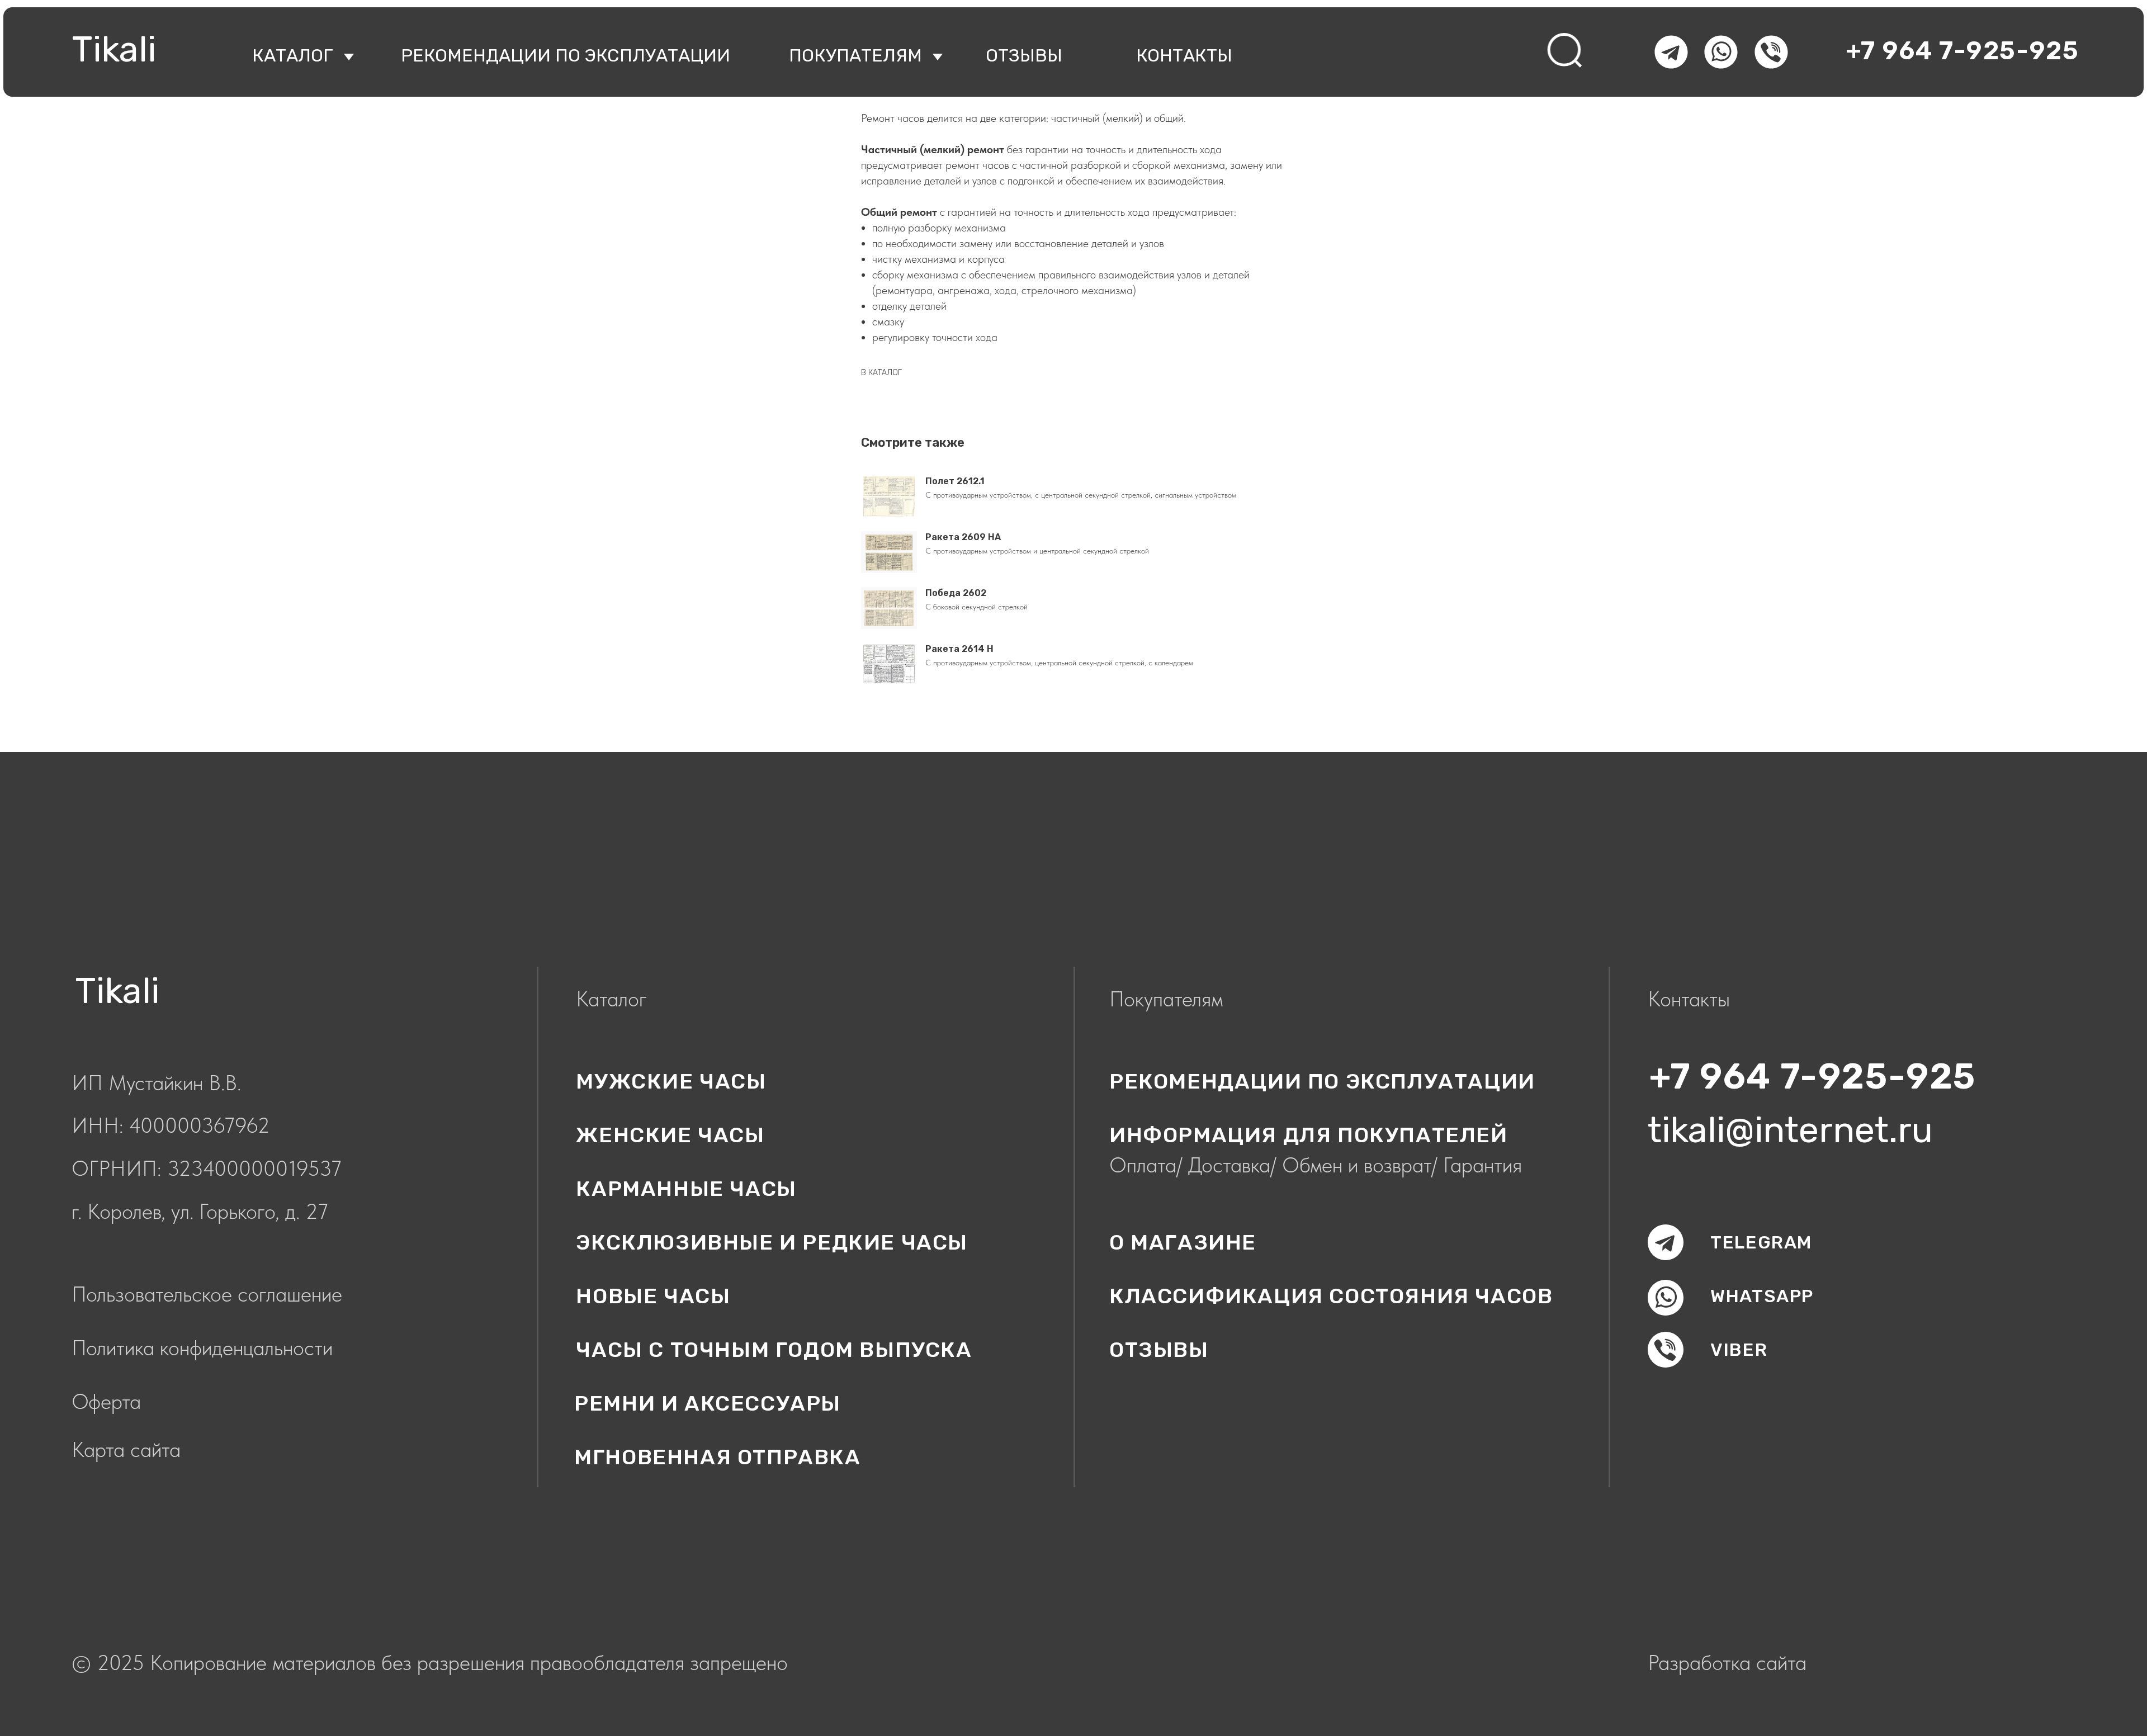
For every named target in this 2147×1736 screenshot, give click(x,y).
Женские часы (670, 1135)
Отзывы (1159, 1350)
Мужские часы (671, 1081)
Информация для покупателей (1309, 1135)
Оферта (106, 1401)
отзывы (1024, 55)
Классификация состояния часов (1331, 1296)
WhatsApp (1762, 1296)
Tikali (114, 49)
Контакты (1184, 55)
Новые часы (653, 1296)
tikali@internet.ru (1790, 1130)
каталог (293, 55)
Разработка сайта (1727, 1662)
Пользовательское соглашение (207, 1294)
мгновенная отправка (717, 1457)
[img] (1566, 51)
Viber (1739, 1350)
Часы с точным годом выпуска (774, 1350)
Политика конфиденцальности (202, 1348)
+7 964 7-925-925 (1962, 51)
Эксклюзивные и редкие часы (772, 1242)
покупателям (855, 55)
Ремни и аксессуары (708, 1403)
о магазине (1183, 1242)
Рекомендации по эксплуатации (566, 55)
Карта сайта (126, 1449)
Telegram (1761, 1242)
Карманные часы (686, 1189)
